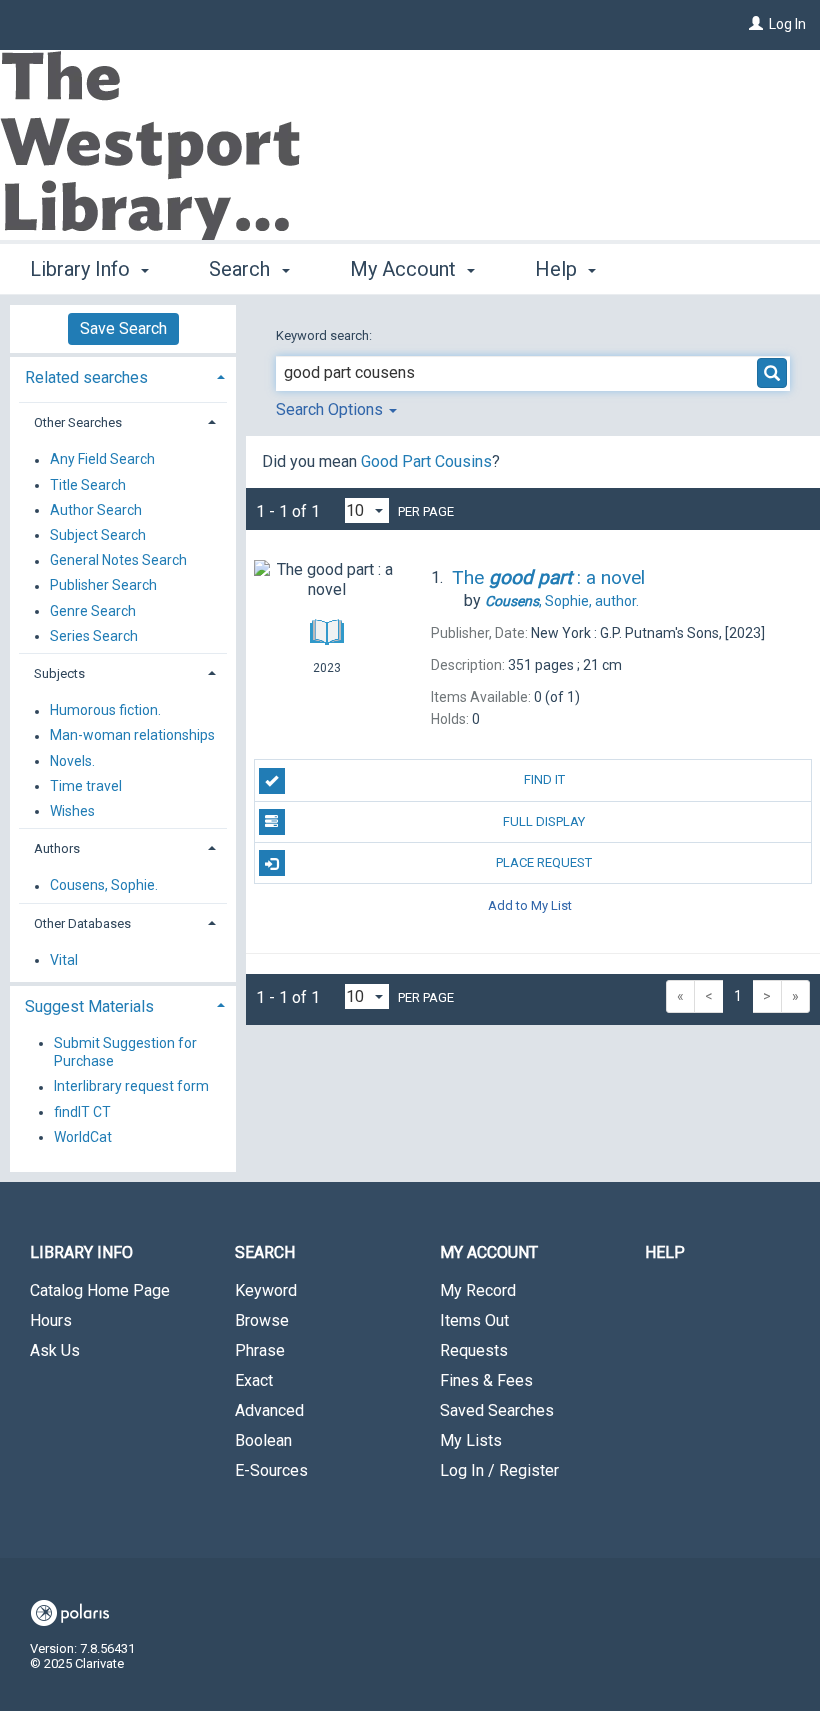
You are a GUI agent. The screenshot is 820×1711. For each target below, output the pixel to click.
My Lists (471, 1440)
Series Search (94, 636)
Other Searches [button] (78, 422)
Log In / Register (499, 1470)
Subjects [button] (59, 673)
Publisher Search (103, 586)
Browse (262, 1320)
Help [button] (558, 269)
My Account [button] (405, 269)
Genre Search (93, 611)
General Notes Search (118, 561)
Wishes (72, 811)
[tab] (123, 375)
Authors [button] (57, 848)
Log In (787, 24)
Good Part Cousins (426, 461)
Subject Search (98, 535)
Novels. (72, 761)
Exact (254, 1380)
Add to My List (530, 904)
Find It (544, 779)
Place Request (544, 862)
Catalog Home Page (100, 1290)
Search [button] (242, 269)
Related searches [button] (86, 377)
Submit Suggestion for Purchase (125, 1052)
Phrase (260, 1350)
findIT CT (82, 1112)
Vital (64, 960)
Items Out (474, 1320)
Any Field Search (102, 460)
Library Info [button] (82, 269)
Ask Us (55, 1350)
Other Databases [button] (82, 923)
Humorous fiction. (105, 711)
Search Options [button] (331, 409)
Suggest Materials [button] (89, 1006)
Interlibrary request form (131, 1087)
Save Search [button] (123, 328)
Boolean (263, 1440)
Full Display (544, 821)
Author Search (96, 510)
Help (665, 1252)
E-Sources (271, 1470)
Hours (51, 1320)
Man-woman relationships (132, 736)
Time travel (86, 786)
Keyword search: (325, 335)
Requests (474, 1350)
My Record (478, 1290)
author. (562, 601)
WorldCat (83, 1137)
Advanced (269, 1410)
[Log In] (756, 24)
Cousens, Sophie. (104, 886)
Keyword (266, 1290)
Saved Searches (497, 1410)
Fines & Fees (486, 1380)
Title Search (88, 485)
